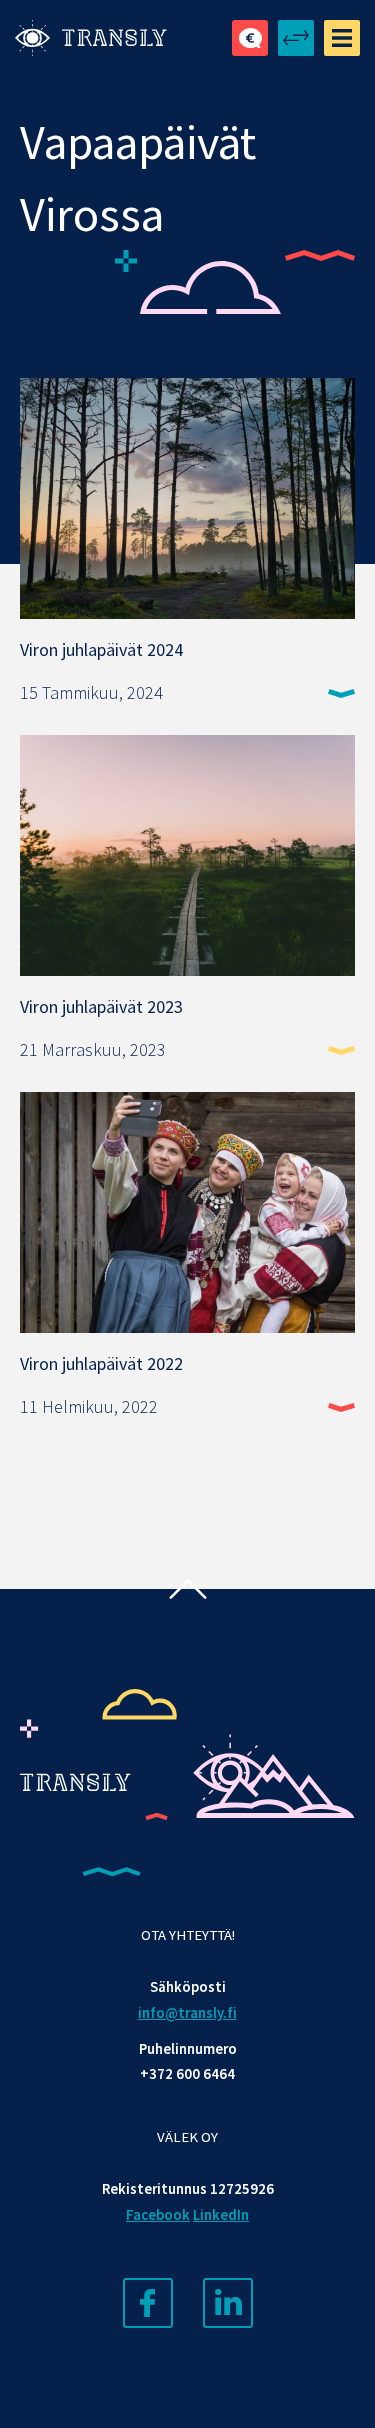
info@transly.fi (187, 2013)
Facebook (158, 2215)
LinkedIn (221, 2215)
